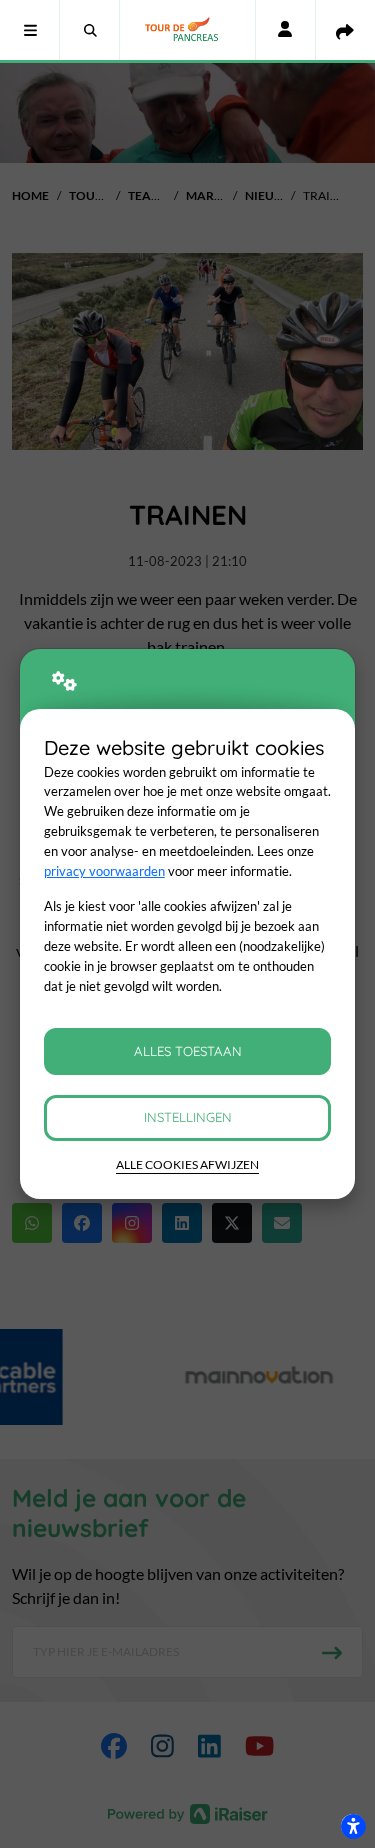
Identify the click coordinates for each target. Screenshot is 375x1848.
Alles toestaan (188, 1051)
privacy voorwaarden (104, 871)
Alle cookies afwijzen (187, 1164)
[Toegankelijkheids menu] (353, 1826)
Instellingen (188, 1117)
